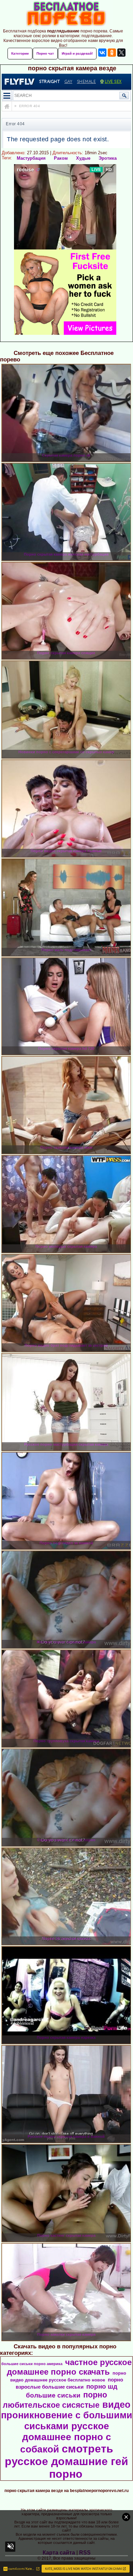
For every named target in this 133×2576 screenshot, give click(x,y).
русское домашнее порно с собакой (66, 2438)
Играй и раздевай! (77, 53)
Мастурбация (31, 158)
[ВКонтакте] (102, 53)
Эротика (108, 158)
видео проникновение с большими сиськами (67, 2415)
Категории (20, 53)
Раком (61, 158)
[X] (121, 53)
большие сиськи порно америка (32, 2364)
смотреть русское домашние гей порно (66, 2461)
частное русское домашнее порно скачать (69, 2367)
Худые (83, 158)
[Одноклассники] (112, 53)
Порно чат (45, 53)
